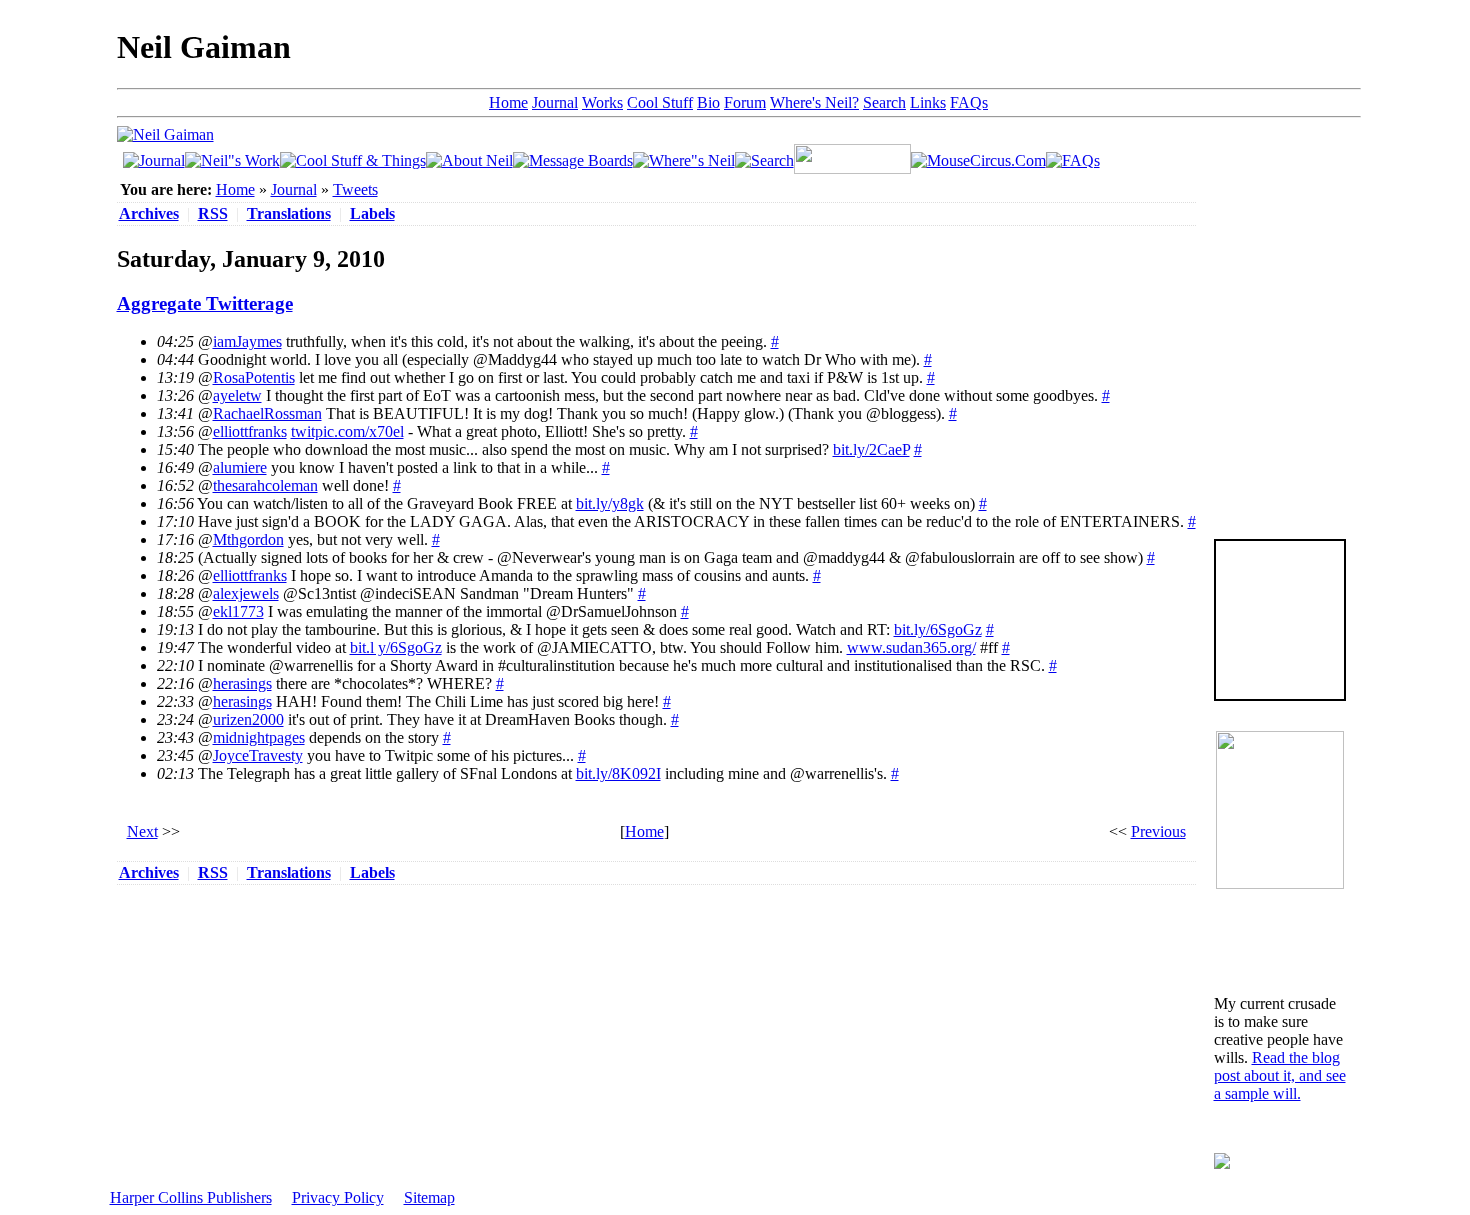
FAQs (969, 102)
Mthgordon (248, 539)
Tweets (355, 189)
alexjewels (246, 593)
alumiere (240, 467)
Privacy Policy (338, 1197)
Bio (708, 102)
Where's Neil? (814, 102)
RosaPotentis (254, 377)
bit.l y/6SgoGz (396, 647)
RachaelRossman (267, 413)
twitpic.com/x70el (347, 431)
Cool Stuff (660, 102)
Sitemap (429, 1197)
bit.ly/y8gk (610, 503)
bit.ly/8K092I (618, 773)
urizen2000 (248, 719)
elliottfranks (250, 431)
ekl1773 (238, 611)
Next (142, 831)
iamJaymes (247, 341)
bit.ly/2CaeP (871, 449)
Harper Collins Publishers (191, 1197)
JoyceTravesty (258, 755)
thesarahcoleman (265, 485)
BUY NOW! (1280, 668)
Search (884, 102)
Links (928, 102)
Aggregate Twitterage (205, 303)
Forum (745, 102)
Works (602, 102)
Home (508, 102)
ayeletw (237, 395)
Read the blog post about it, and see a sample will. (1280, 1075)
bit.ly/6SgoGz (938, 629)
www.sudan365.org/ (911, 647)
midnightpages (259, 737)
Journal (555, 102)
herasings (242, 683)
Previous (1158, 831)
